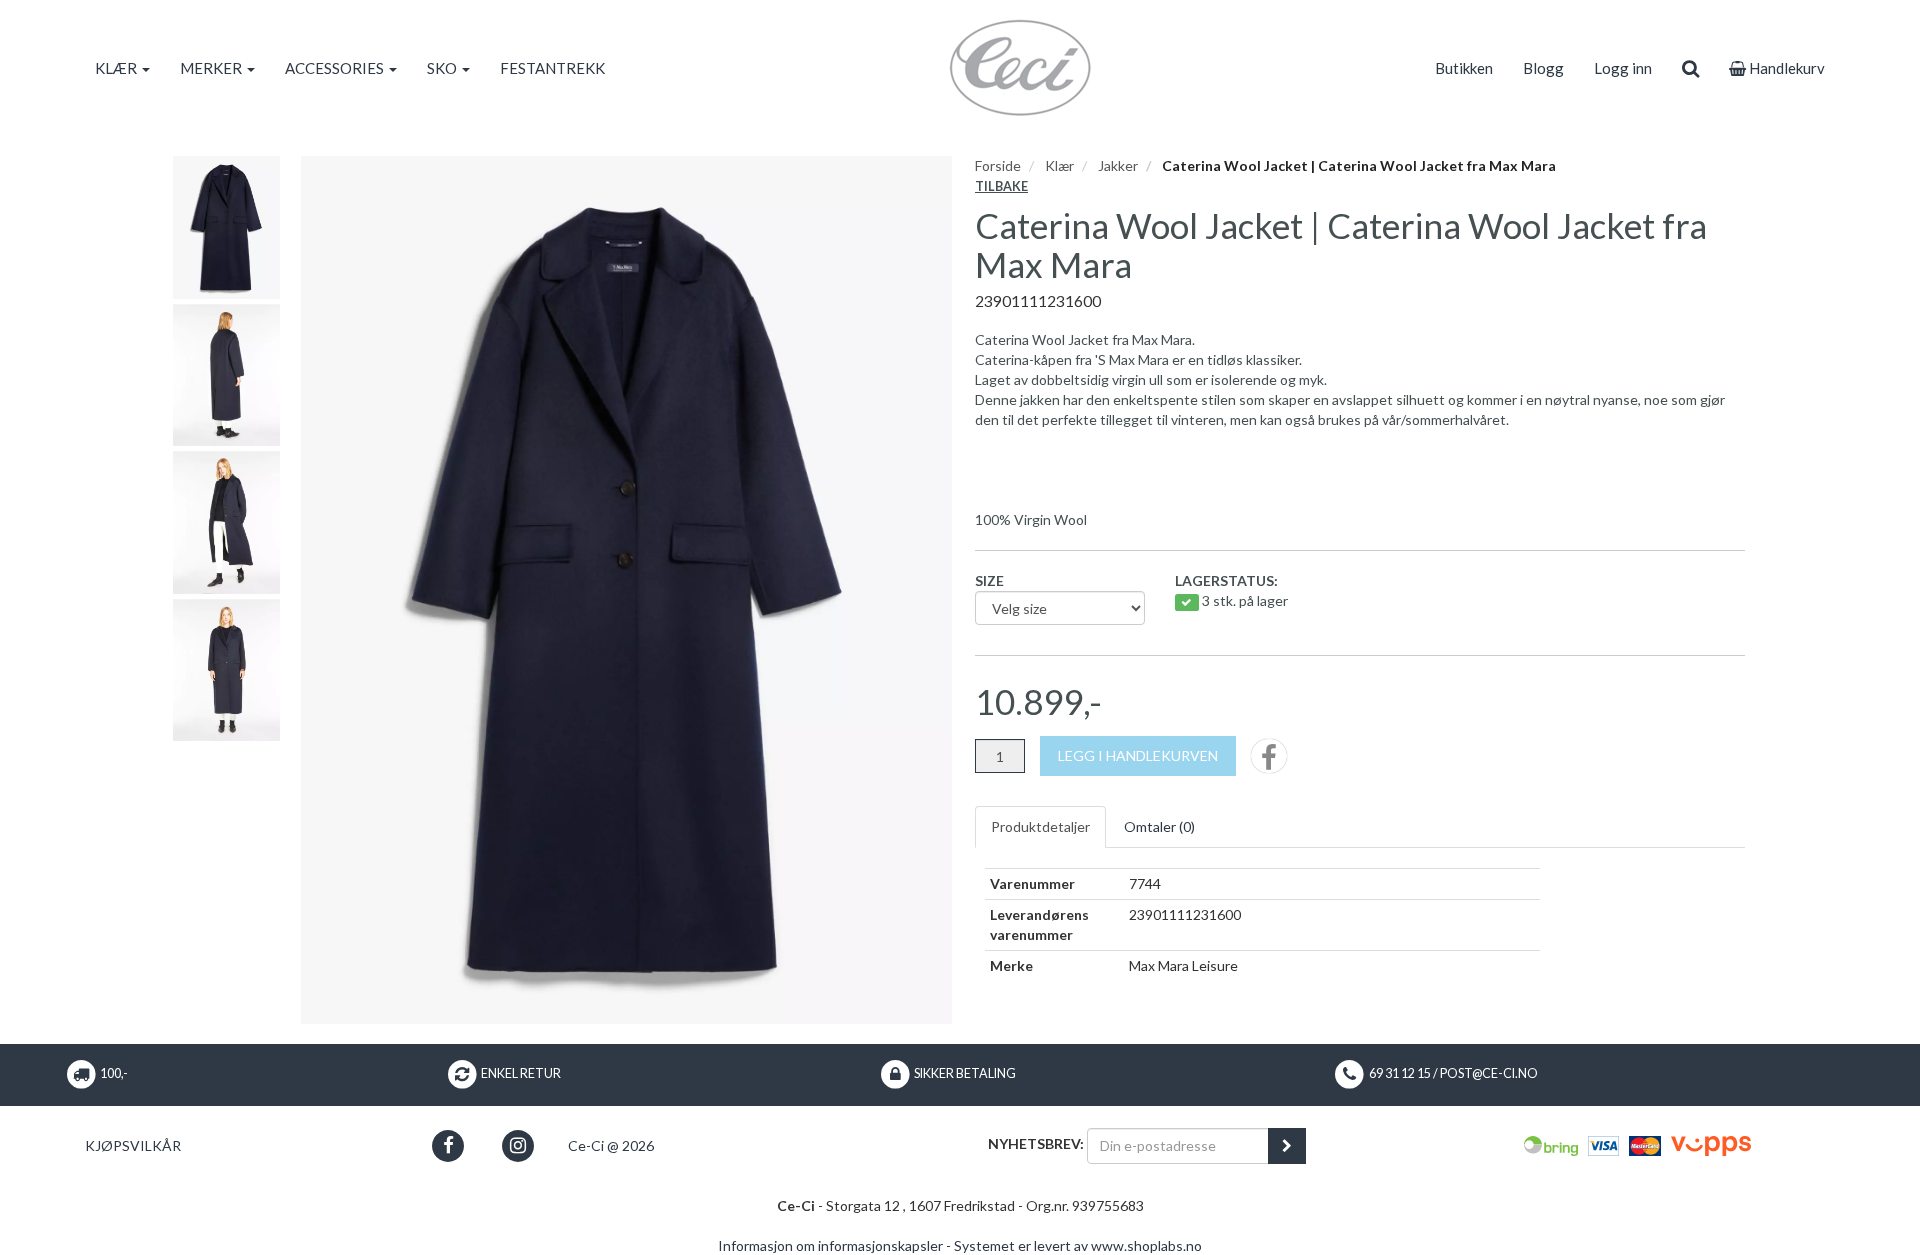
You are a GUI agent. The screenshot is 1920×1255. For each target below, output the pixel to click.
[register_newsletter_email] (1287, 1146)
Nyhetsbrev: (1036, 1143)
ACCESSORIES (336, 68)
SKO (443, 68)
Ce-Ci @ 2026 (611, 1145)
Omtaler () (1159, 826)
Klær (1059, 165)
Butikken (1464, 68)
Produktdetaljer (1040, 826)
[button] (448, 1145)
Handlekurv (1785, 68)
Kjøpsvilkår (133, 1145)
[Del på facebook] (1269, 762)
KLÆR (117, 68)
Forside (998, 165)
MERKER (212, 68)
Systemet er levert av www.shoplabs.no (1078, 1245)
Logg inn (1623, 68)
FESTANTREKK (552, 68)
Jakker (1118, 165)
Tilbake (1001, 186)
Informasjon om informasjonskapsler (830, 1245)
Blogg (1543, 68)
